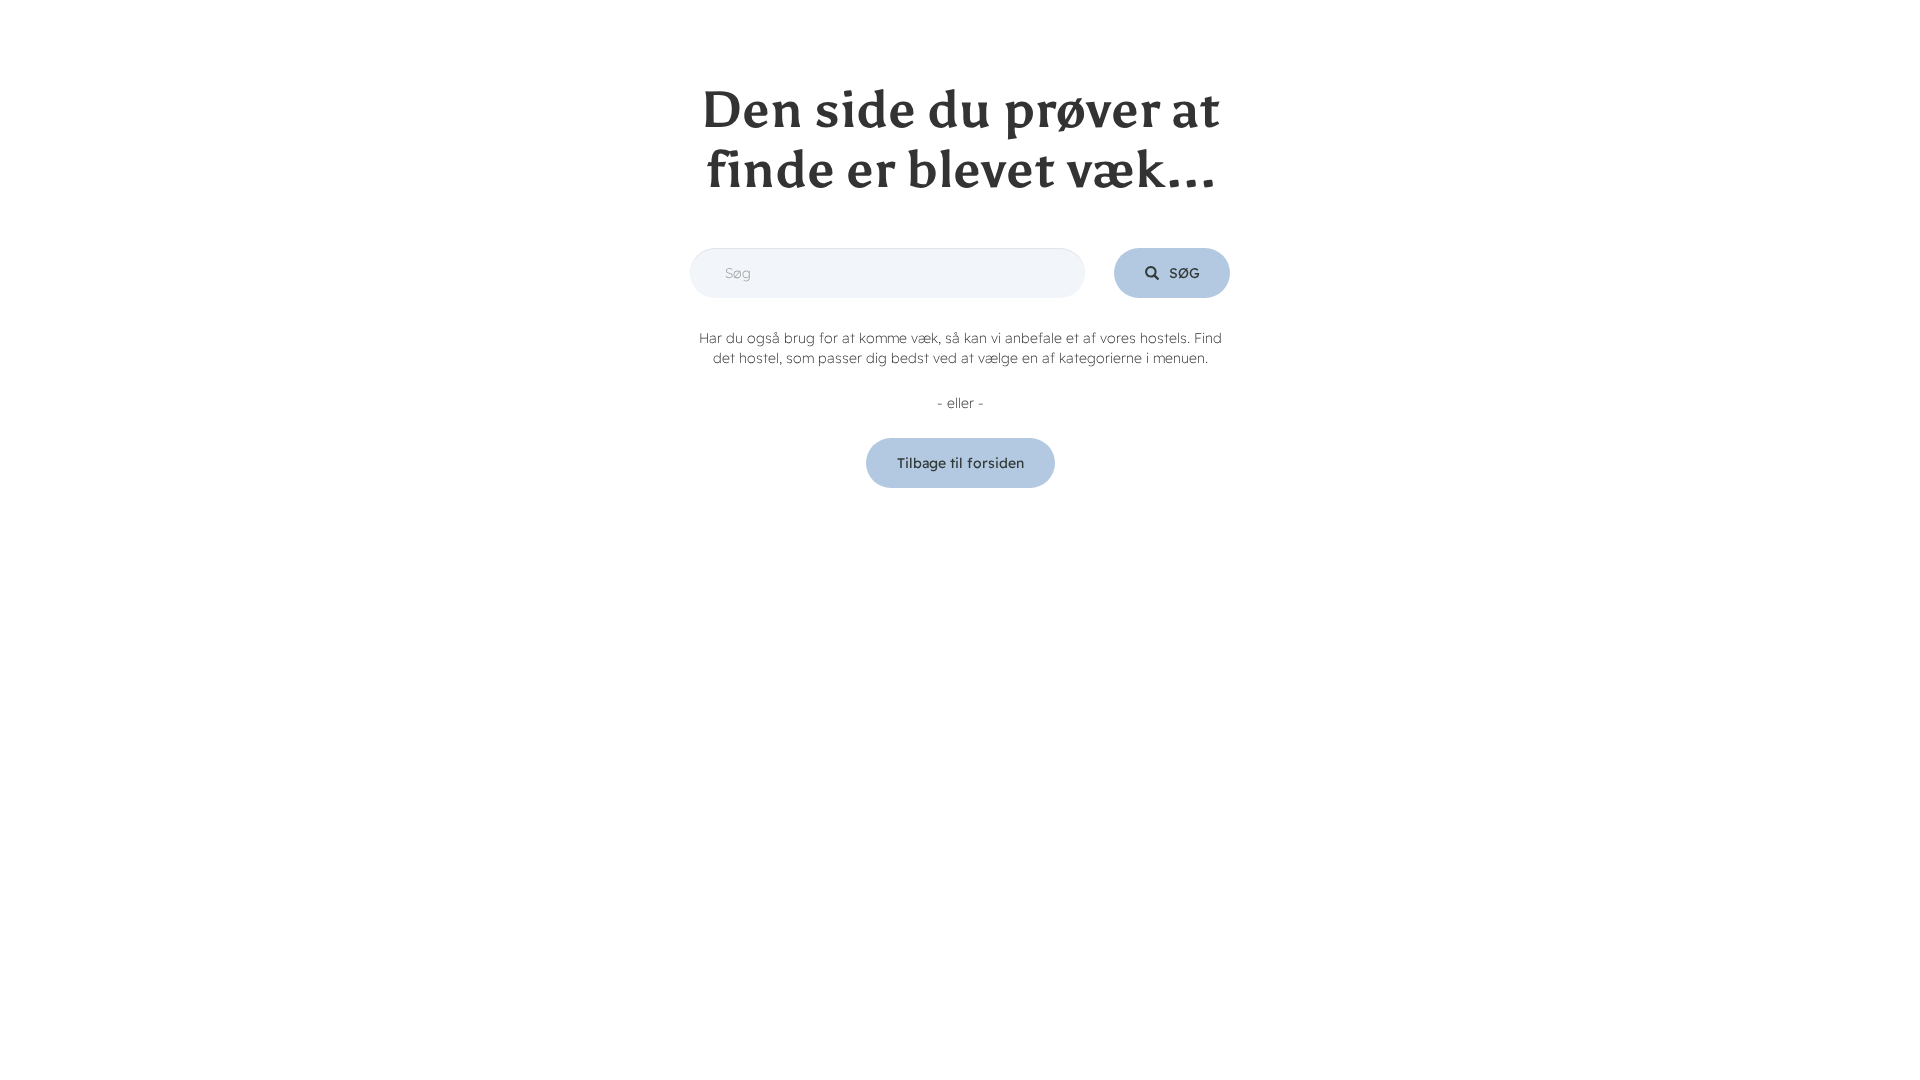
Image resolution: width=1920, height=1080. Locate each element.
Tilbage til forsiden (960, 463)
